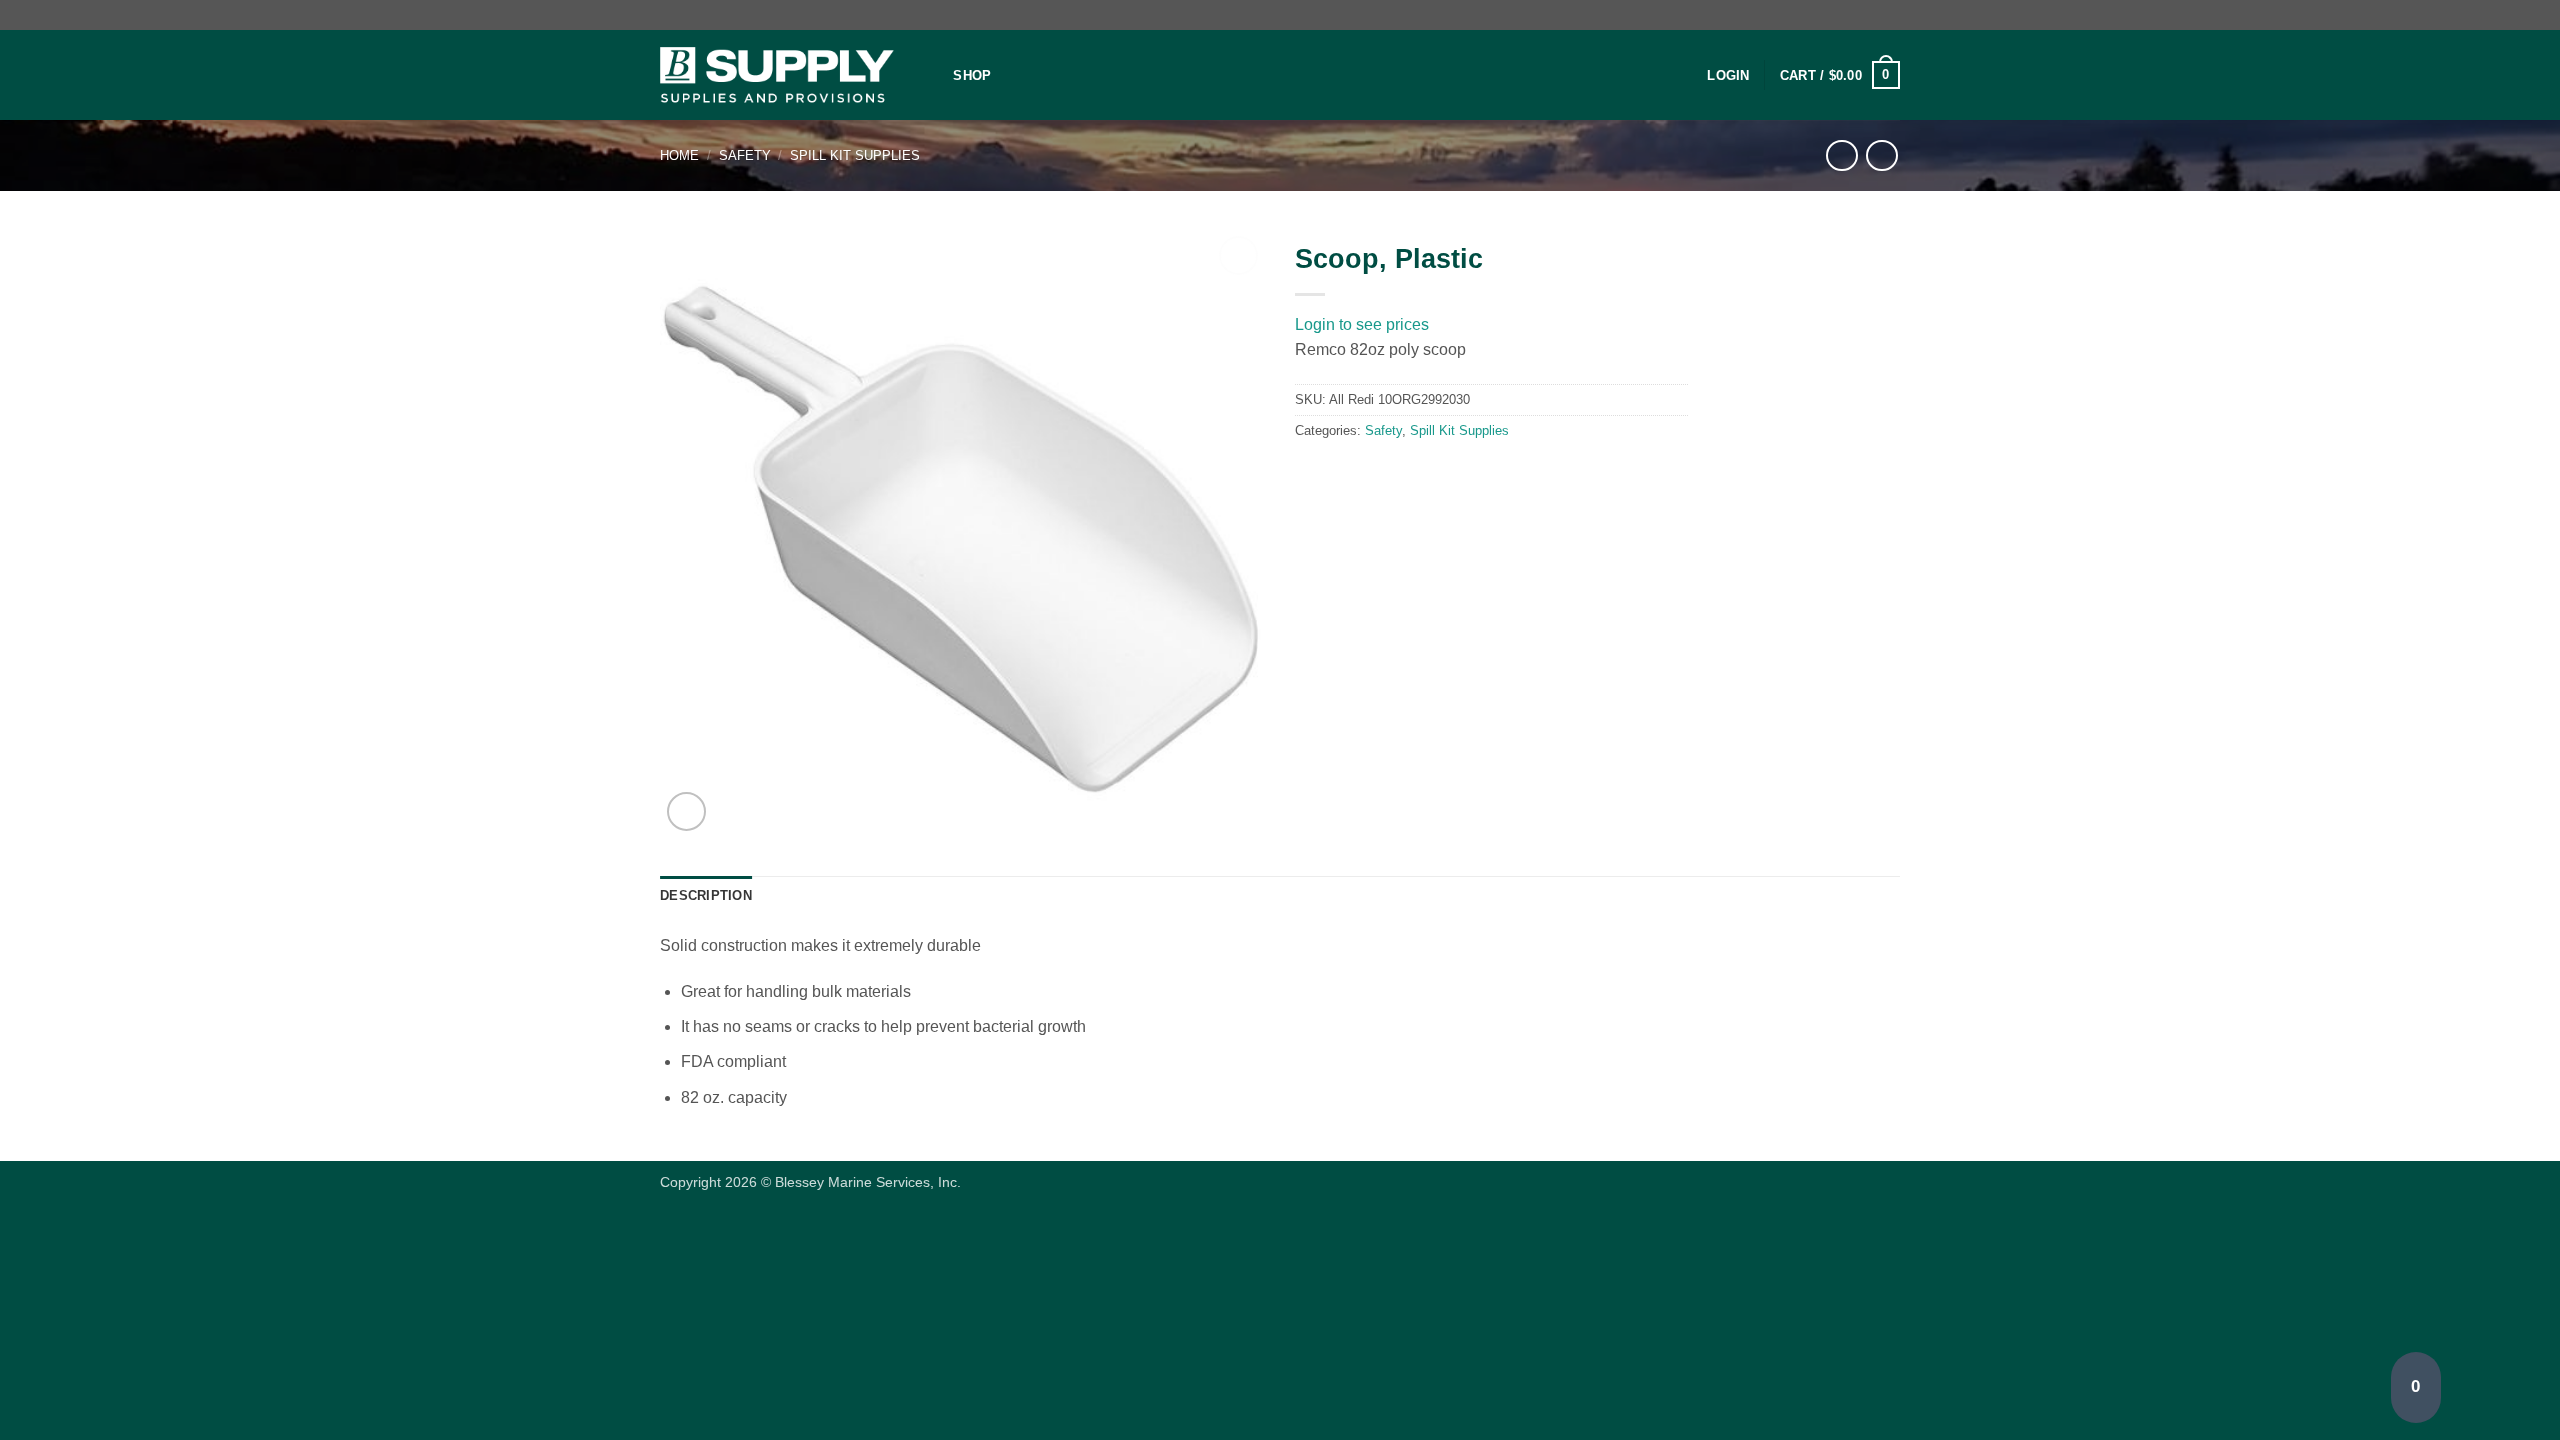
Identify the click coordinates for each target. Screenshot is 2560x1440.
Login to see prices (1362, 324)
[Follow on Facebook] (1871, 15)
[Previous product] (1881, 155)
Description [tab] (706, 895)
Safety (745, 155)
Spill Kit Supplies (855, 155)
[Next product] (1841, 155)
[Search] (931, 75)
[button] (1728, 75)
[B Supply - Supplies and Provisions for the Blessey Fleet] (777, 75)
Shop (972, 75)
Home (679, 155)
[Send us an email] (1890, 15)
